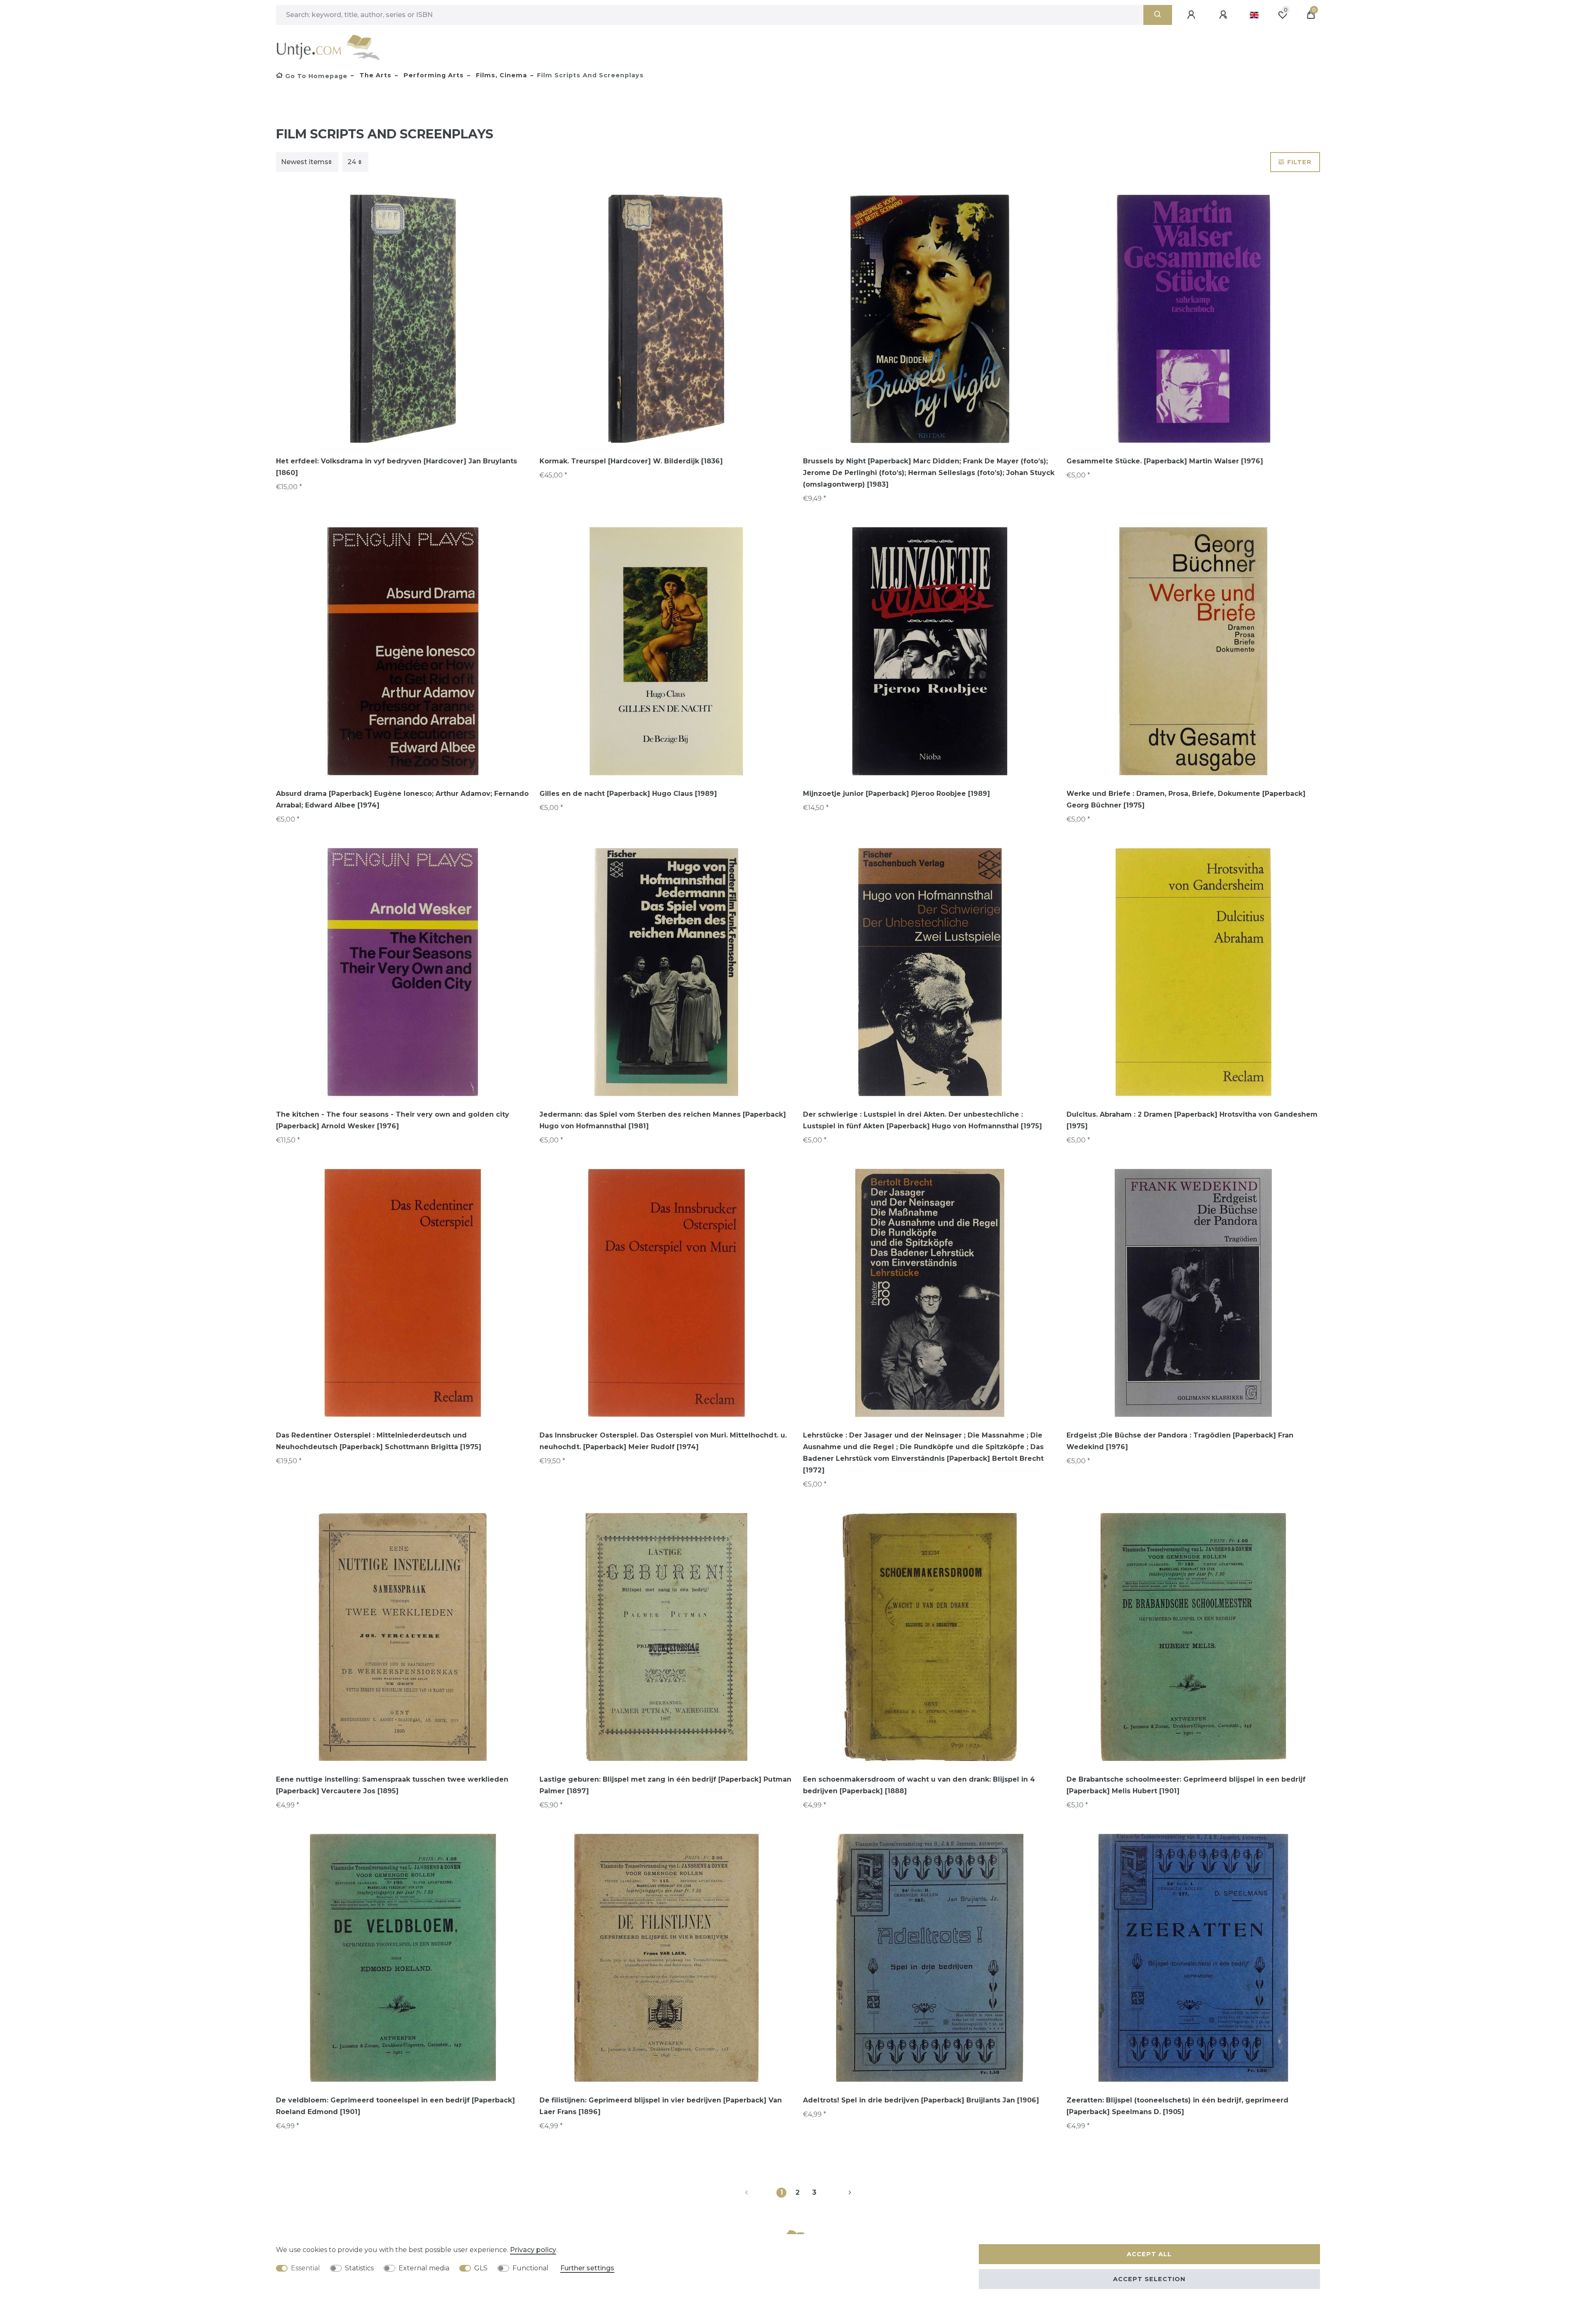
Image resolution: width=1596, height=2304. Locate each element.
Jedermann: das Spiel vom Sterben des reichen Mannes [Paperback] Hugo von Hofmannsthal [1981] (663, 1120)
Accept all (1149, 2254)
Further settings (587, 2268)
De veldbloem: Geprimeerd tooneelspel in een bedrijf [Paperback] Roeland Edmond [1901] (395, 2106)
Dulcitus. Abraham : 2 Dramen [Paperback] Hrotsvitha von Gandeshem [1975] (1192, 1120)
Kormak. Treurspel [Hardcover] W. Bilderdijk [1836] (631, 461)
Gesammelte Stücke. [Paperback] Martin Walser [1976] (1165, 461)
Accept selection (1149, 2279)
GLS (481, 2268)
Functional (531, 2268)
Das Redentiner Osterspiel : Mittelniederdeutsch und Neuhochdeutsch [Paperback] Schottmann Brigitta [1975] (379, 1441)
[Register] (1224, 15)
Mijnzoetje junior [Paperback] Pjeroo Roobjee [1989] (897, 794)
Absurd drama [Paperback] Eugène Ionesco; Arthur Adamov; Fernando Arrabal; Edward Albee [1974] (402, 799)
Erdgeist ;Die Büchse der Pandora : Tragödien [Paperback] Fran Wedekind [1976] (1180, 1441)
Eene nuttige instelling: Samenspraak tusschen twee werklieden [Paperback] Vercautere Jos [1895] (392, 1785)
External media (424, 2268)
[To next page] (840, 2193)
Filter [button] (1299, 162)
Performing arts (433, 75)
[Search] (1158, 15)
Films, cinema (500, 75)
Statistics (359, 2268)
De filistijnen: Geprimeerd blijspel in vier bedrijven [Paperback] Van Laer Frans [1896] (661, 2106)
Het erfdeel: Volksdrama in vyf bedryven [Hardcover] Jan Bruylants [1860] (397, 467)
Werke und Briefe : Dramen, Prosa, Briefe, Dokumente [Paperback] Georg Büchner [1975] (1186, 799)
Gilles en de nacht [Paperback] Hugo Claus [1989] (628, 794)
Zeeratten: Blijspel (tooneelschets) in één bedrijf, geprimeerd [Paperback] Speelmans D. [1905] (1177, 2106)
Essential (305, 2268)
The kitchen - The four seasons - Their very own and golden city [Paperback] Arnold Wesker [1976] (393, 1120)
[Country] (1254, 15)
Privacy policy (533, 2250)
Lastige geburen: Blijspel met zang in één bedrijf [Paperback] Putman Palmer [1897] (665, 1785)
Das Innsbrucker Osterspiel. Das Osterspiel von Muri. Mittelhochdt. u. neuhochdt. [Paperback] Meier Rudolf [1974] (663, 1441)
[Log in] (1192, 15)
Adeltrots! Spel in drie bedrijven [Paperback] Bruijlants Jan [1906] (921, 2100)
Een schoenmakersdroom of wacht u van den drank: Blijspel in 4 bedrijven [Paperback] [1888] (919, 1785)
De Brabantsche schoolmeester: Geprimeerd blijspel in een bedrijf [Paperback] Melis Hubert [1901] (1186, 1785)
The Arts (374, 75)
